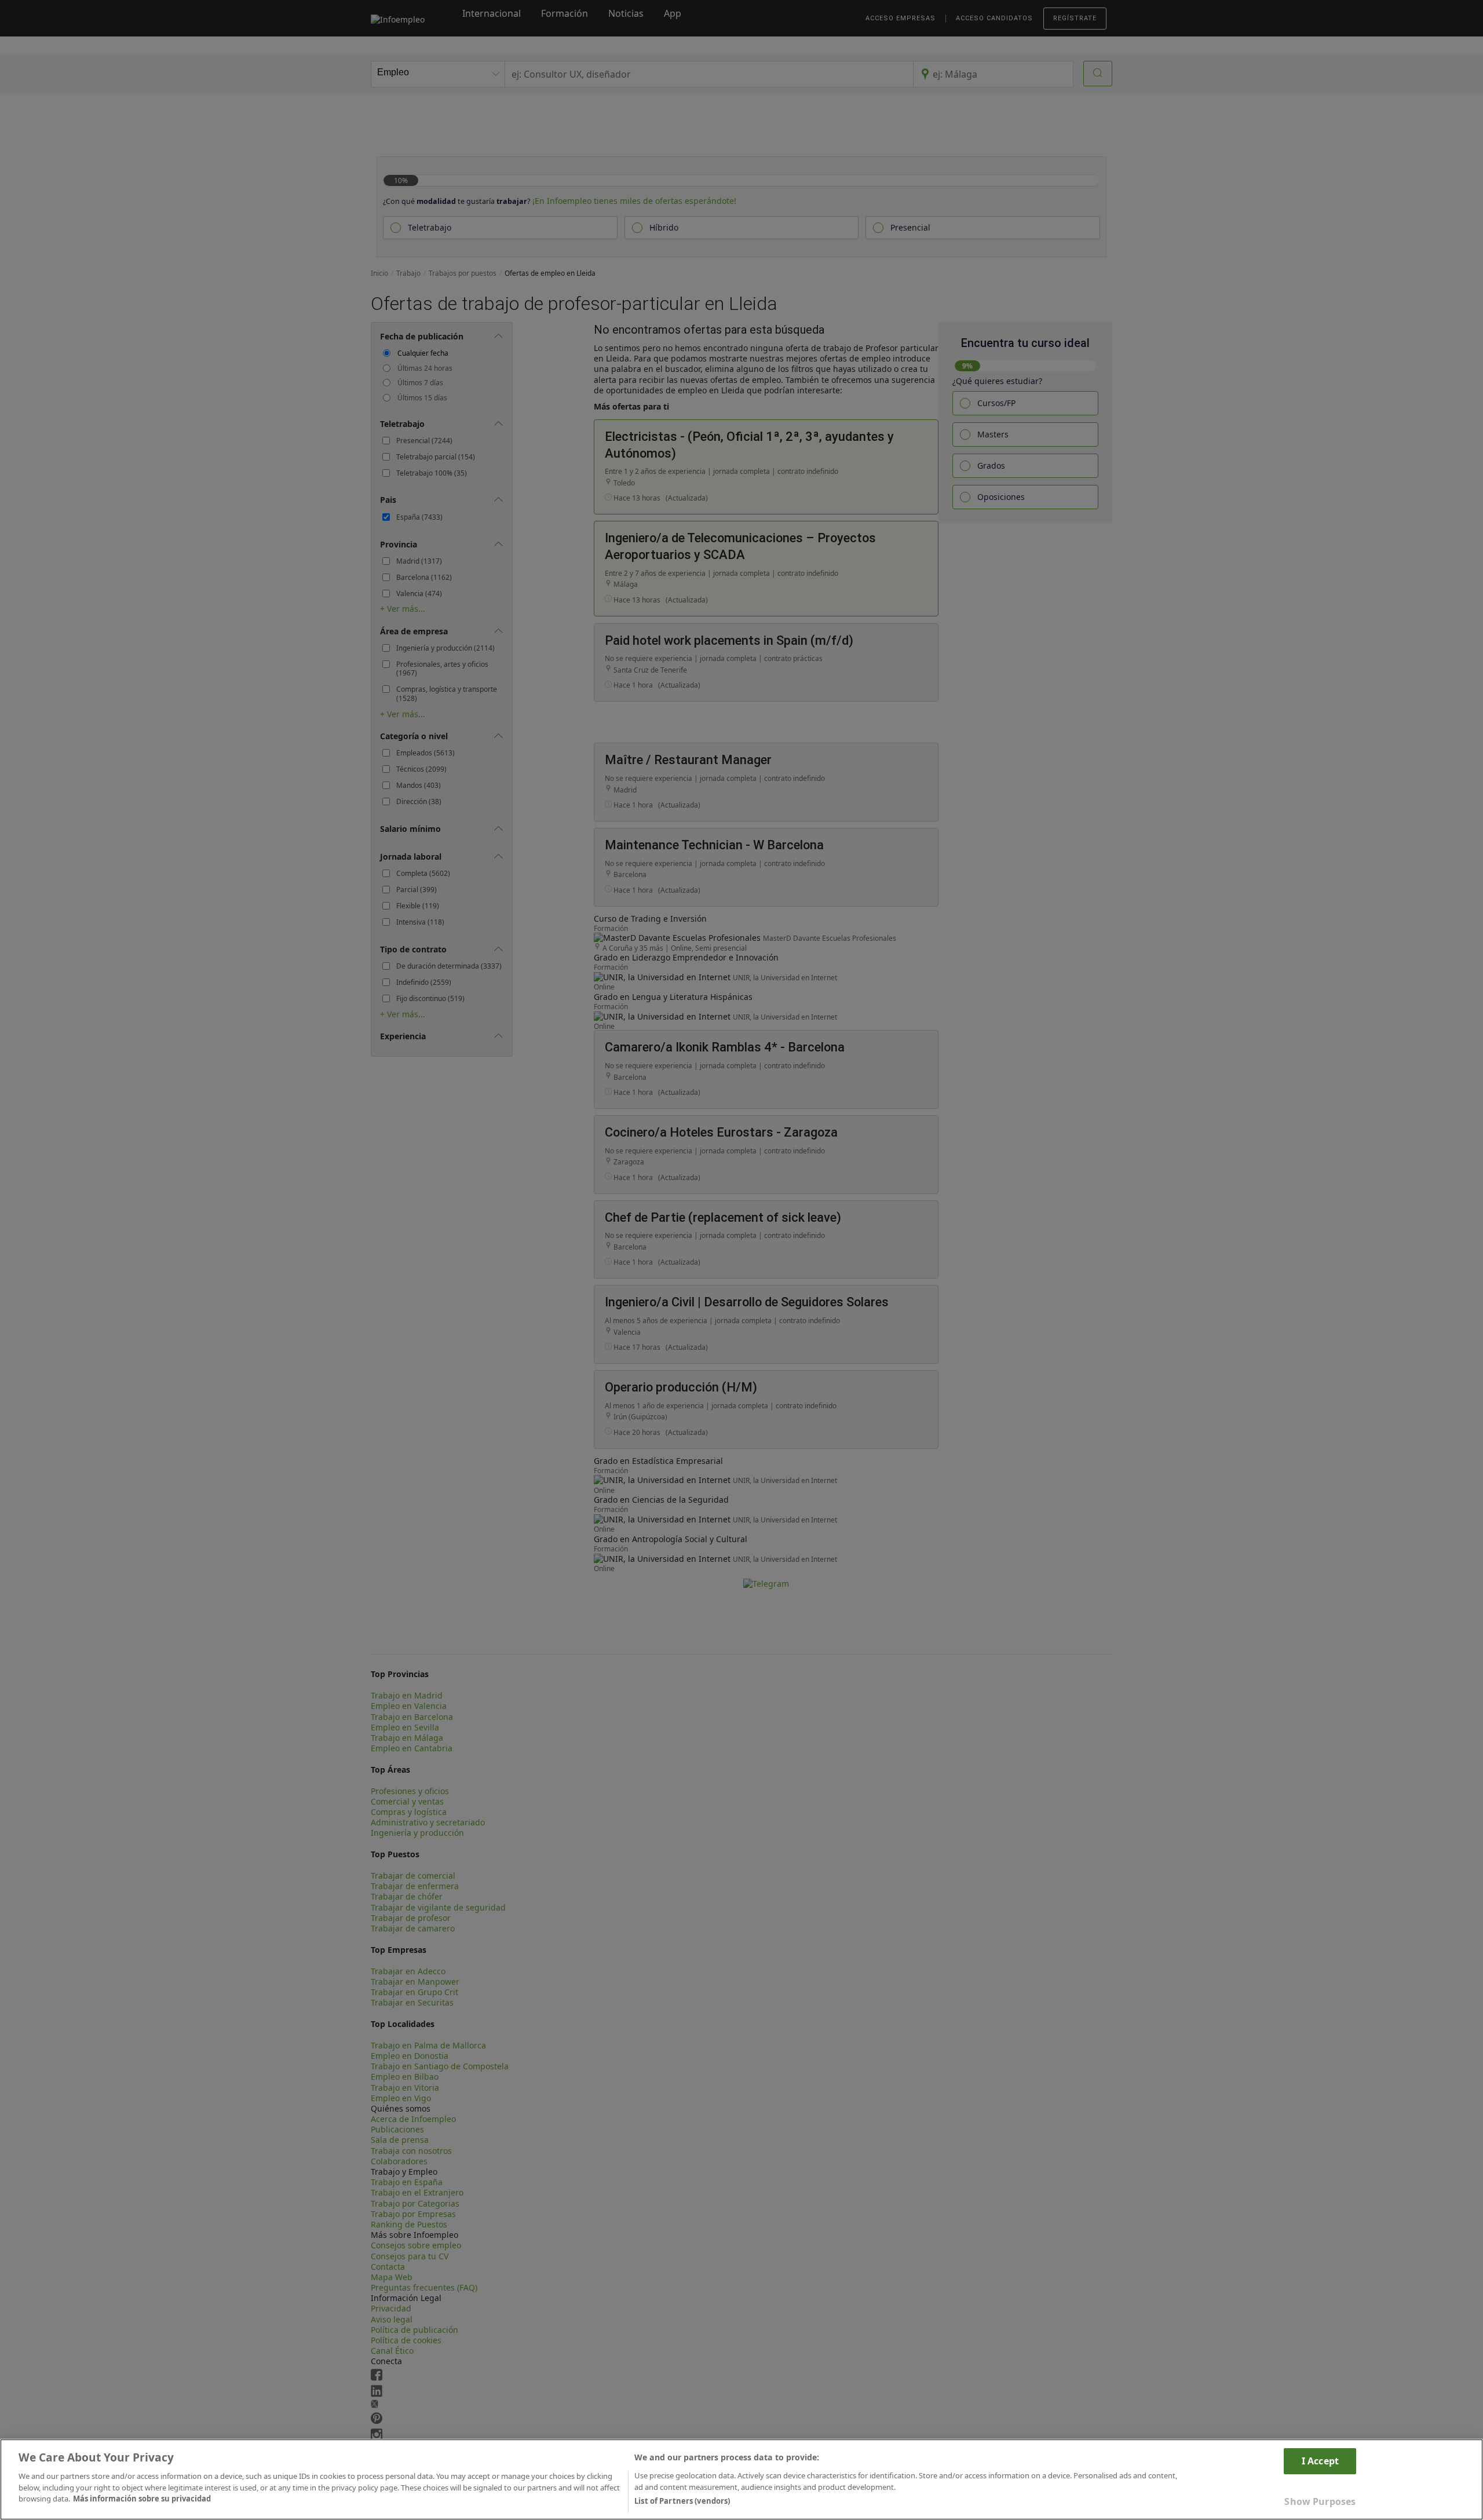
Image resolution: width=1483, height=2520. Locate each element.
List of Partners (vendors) (682, 2501)
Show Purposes (1320, 2501)
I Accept (1320, 2461)
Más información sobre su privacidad (142, 2499)
